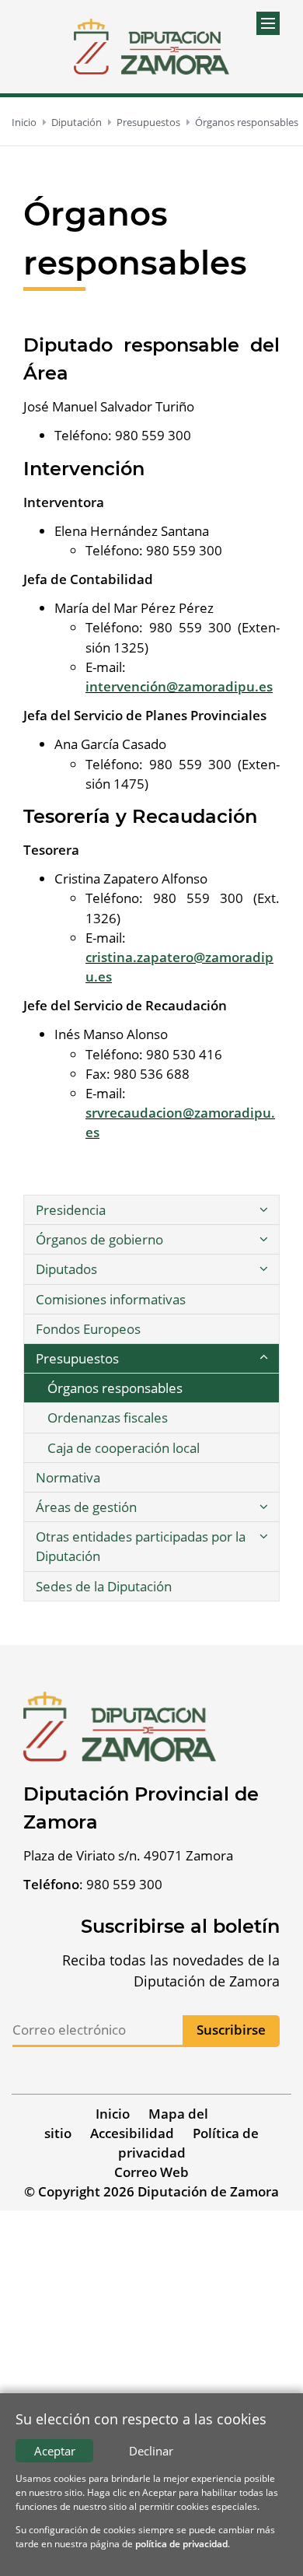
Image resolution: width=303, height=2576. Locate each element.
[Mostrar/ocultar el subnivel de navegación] (263, 1210)
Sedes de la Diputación (104, 1586)
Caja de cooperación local (124, 1448)
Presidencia (71, 1210)
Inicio (24, 122)
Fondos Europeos (88, 1329)
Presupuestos (148, 122)
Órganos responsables (247, 122)
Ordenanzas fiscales (108, 1417)
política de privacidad (181, 2544)
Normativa (68, 1477)
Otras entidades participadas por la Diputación (141, 1546)
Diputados (66, 1269)
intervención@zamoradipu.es (179, 686)
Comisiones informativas (111, 1299)
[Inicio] (151, 47)
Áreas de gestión (86, 1507)
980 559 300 (124, 1884)
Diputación (77, 122)
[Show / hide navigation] (268, 23)
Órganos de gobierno (99, 1239)
